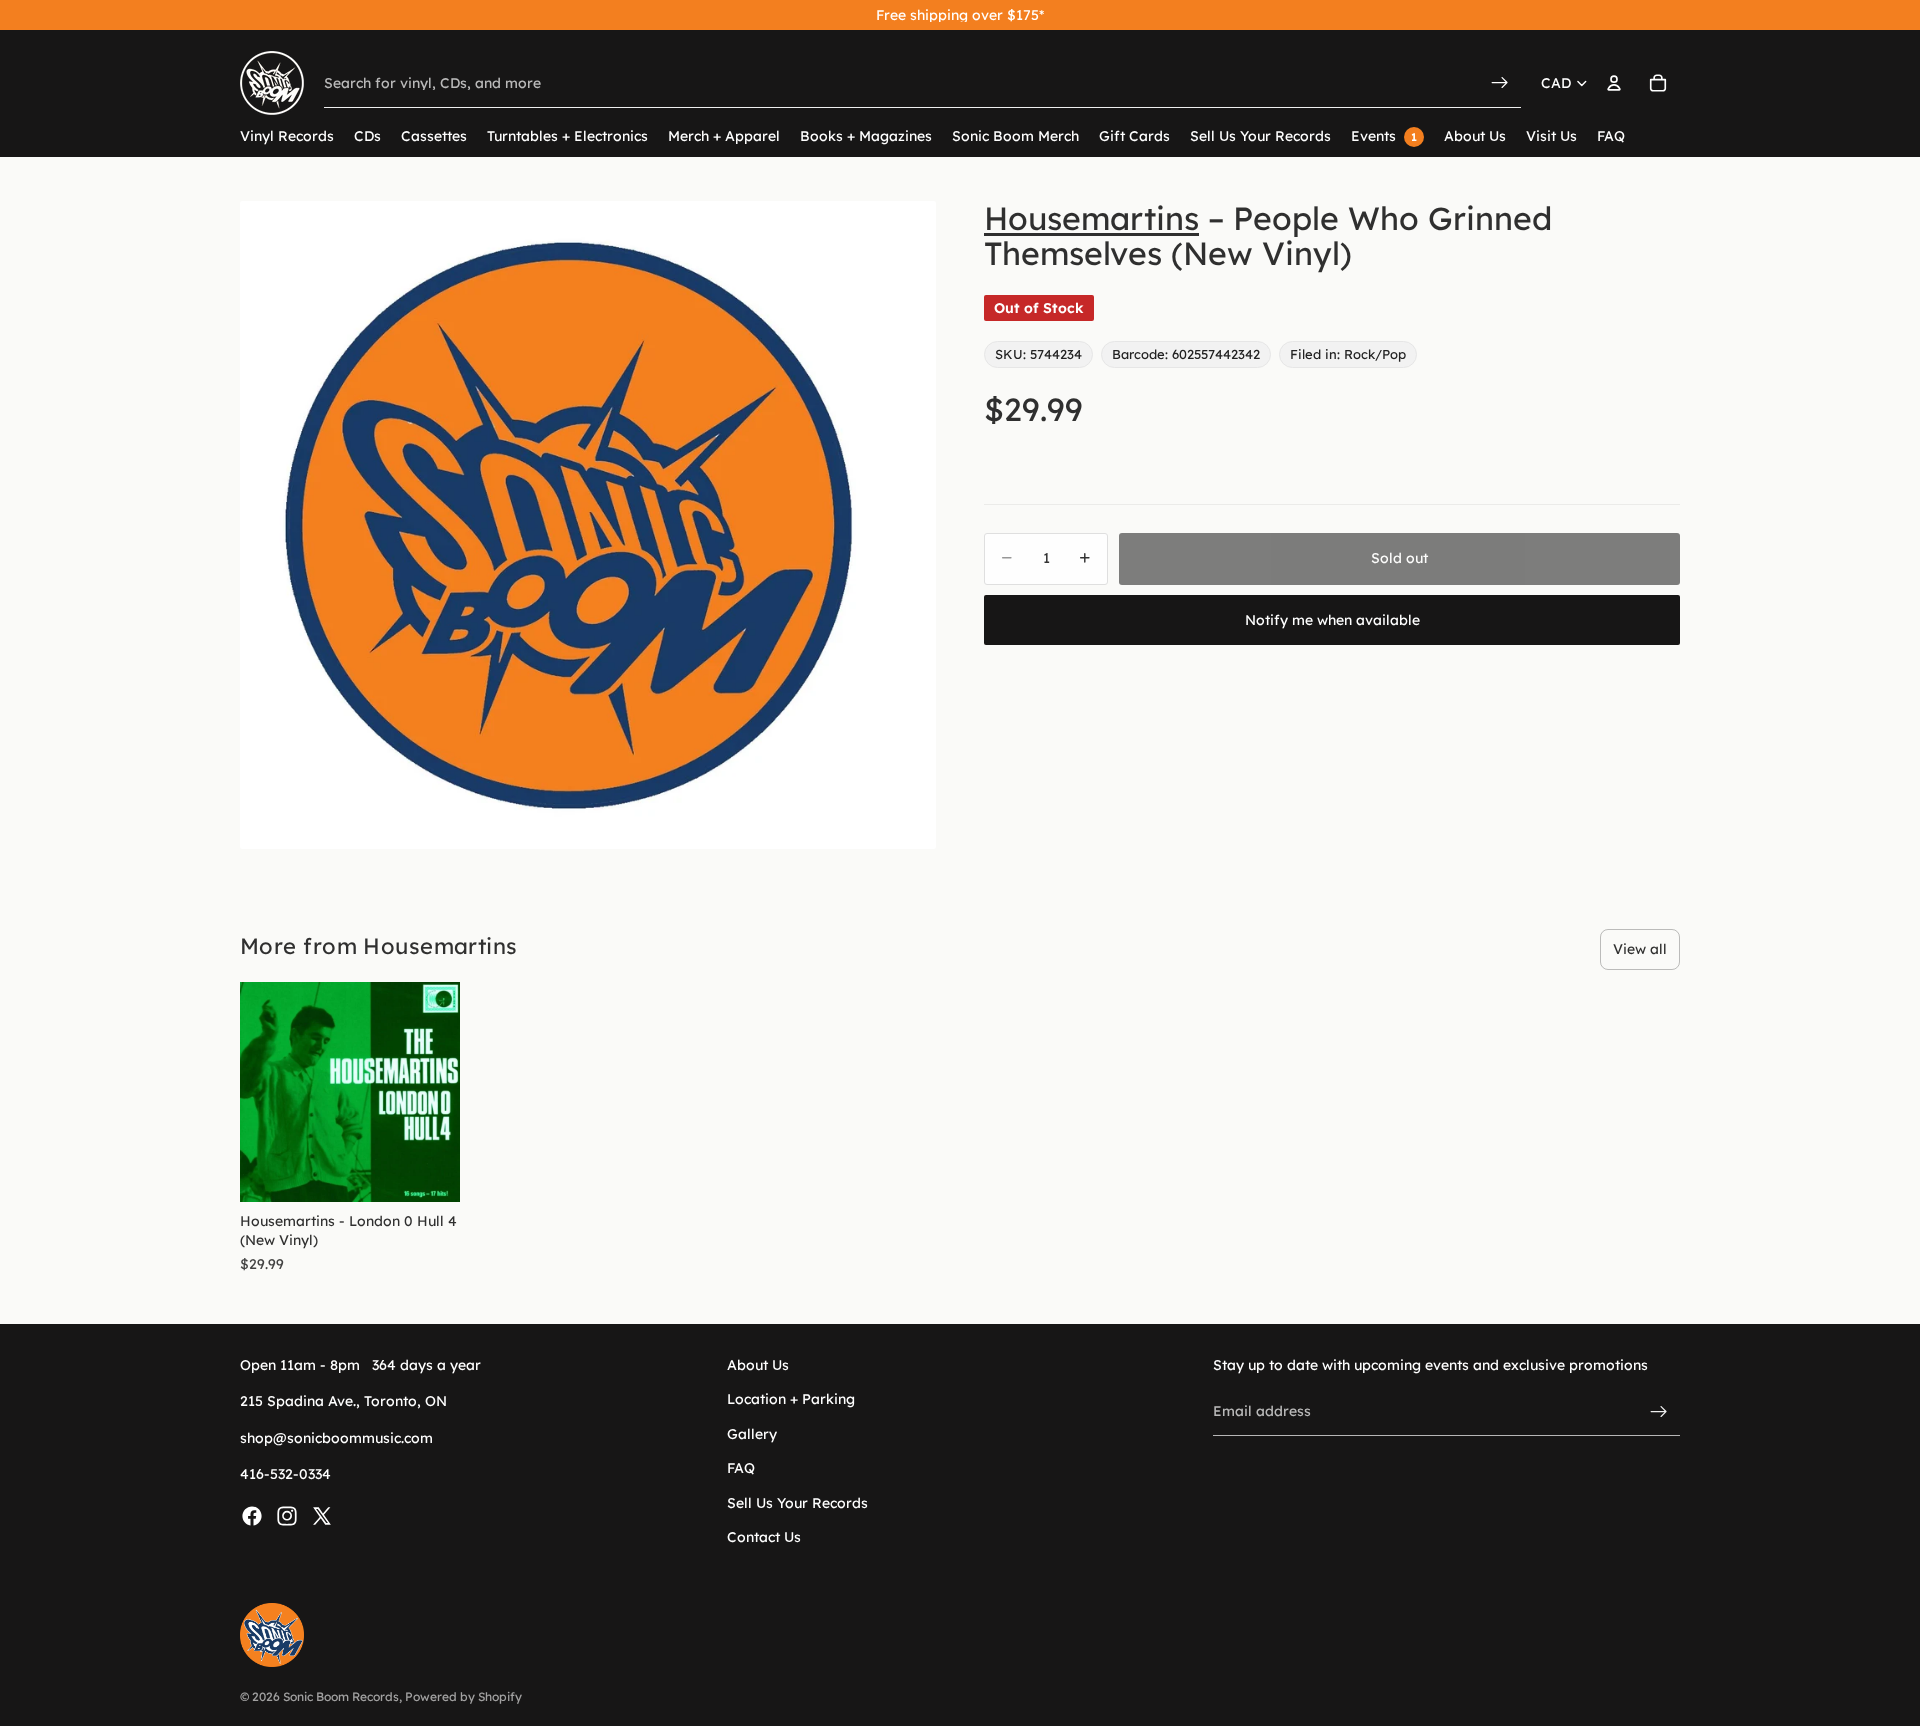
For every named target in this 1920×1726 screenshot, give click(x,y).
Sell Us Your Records (797, 1503)
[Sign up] (1659, 1412)
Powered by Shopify (463, 1696)
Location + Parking (791, 1400)
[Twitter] (322, 1516)
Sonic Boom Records (341, 1696)
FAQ (741, 1469)
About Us (758, 1365)
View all (1640, 949)
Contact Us (764, 1537)
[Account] (1614, 83)
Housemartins (1091, 218)
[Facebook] (252, 1516)
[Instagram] (287, 1516)
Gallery (752, 1434)
